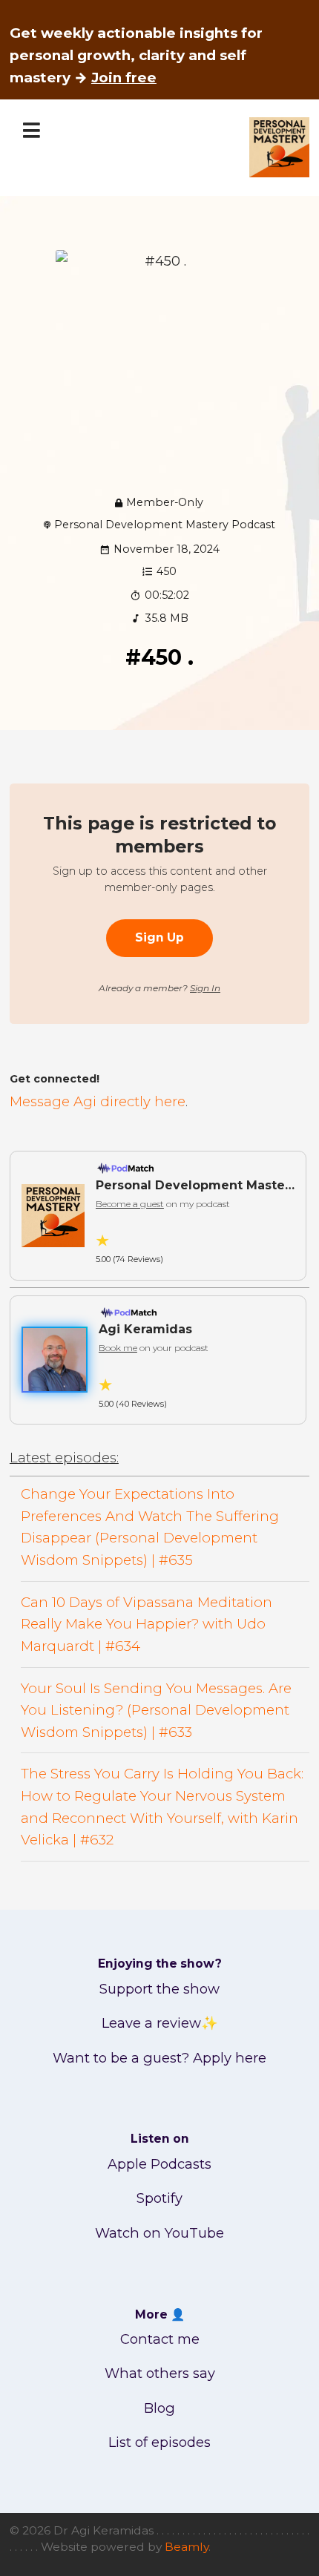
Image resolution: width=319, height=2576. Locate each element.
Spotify (159, 2198)
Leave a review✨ (160, 2023)
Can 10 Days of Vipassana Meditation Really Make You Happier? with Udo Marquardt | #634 (147, 1624)
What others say (160, 2373)
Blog (159, 2408)
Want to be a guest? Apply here (159, 2058)
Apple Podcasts (159, 2164)
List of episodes (159, 2442)
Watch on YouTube (159, 2233)
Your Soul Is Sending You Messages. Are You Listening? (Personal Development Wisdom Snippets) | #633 (156, 1710)
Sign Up (159, 937)
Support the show (159, 1989)
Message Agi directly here (98, 1101)
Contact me (160, 2339)
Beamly (187, 2547)
